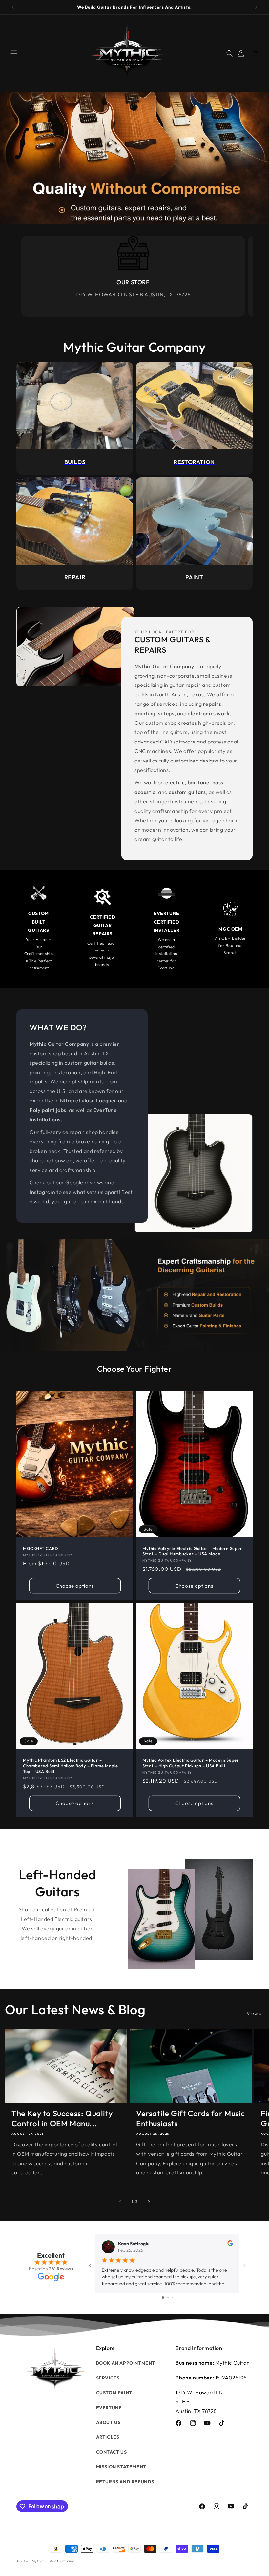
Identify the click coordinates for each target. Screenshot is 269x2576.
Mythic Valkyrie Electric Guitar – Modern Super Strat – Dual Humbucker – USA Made (192, 1551)
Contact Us (112, 2452)
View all (255, 2013)
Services (108, 2378)
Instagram (43, 1192)
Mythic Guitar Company (53, 2561)
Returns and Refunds (125, 2482)
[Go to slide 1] (163, 2297)
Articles (108, 2437)
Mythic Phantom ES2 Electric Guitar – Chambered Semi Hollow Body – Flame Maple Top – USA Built (71, 1766)
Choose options (75, 1586)
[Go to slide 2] (168, 2297)
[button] (14, 53)
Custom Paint (114, 2393)
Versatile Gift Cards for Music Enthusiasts (191, 2118)
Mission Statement (121, 2467)
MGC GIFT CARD (41, 1548)
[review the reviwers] (230, 2244)
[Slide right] (149, 2202)
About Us (108, 2422)
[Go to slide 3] (173, 2297)
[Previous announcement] (13, 7)
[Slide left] (120, 2202)
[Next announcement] (256, 7)
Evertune (109, 2408)
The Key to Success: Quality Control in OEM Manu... (62, 2118)
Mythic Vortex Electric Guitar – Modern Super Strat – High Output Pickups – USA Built (191, 1763)
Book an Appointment (126, 2363)
